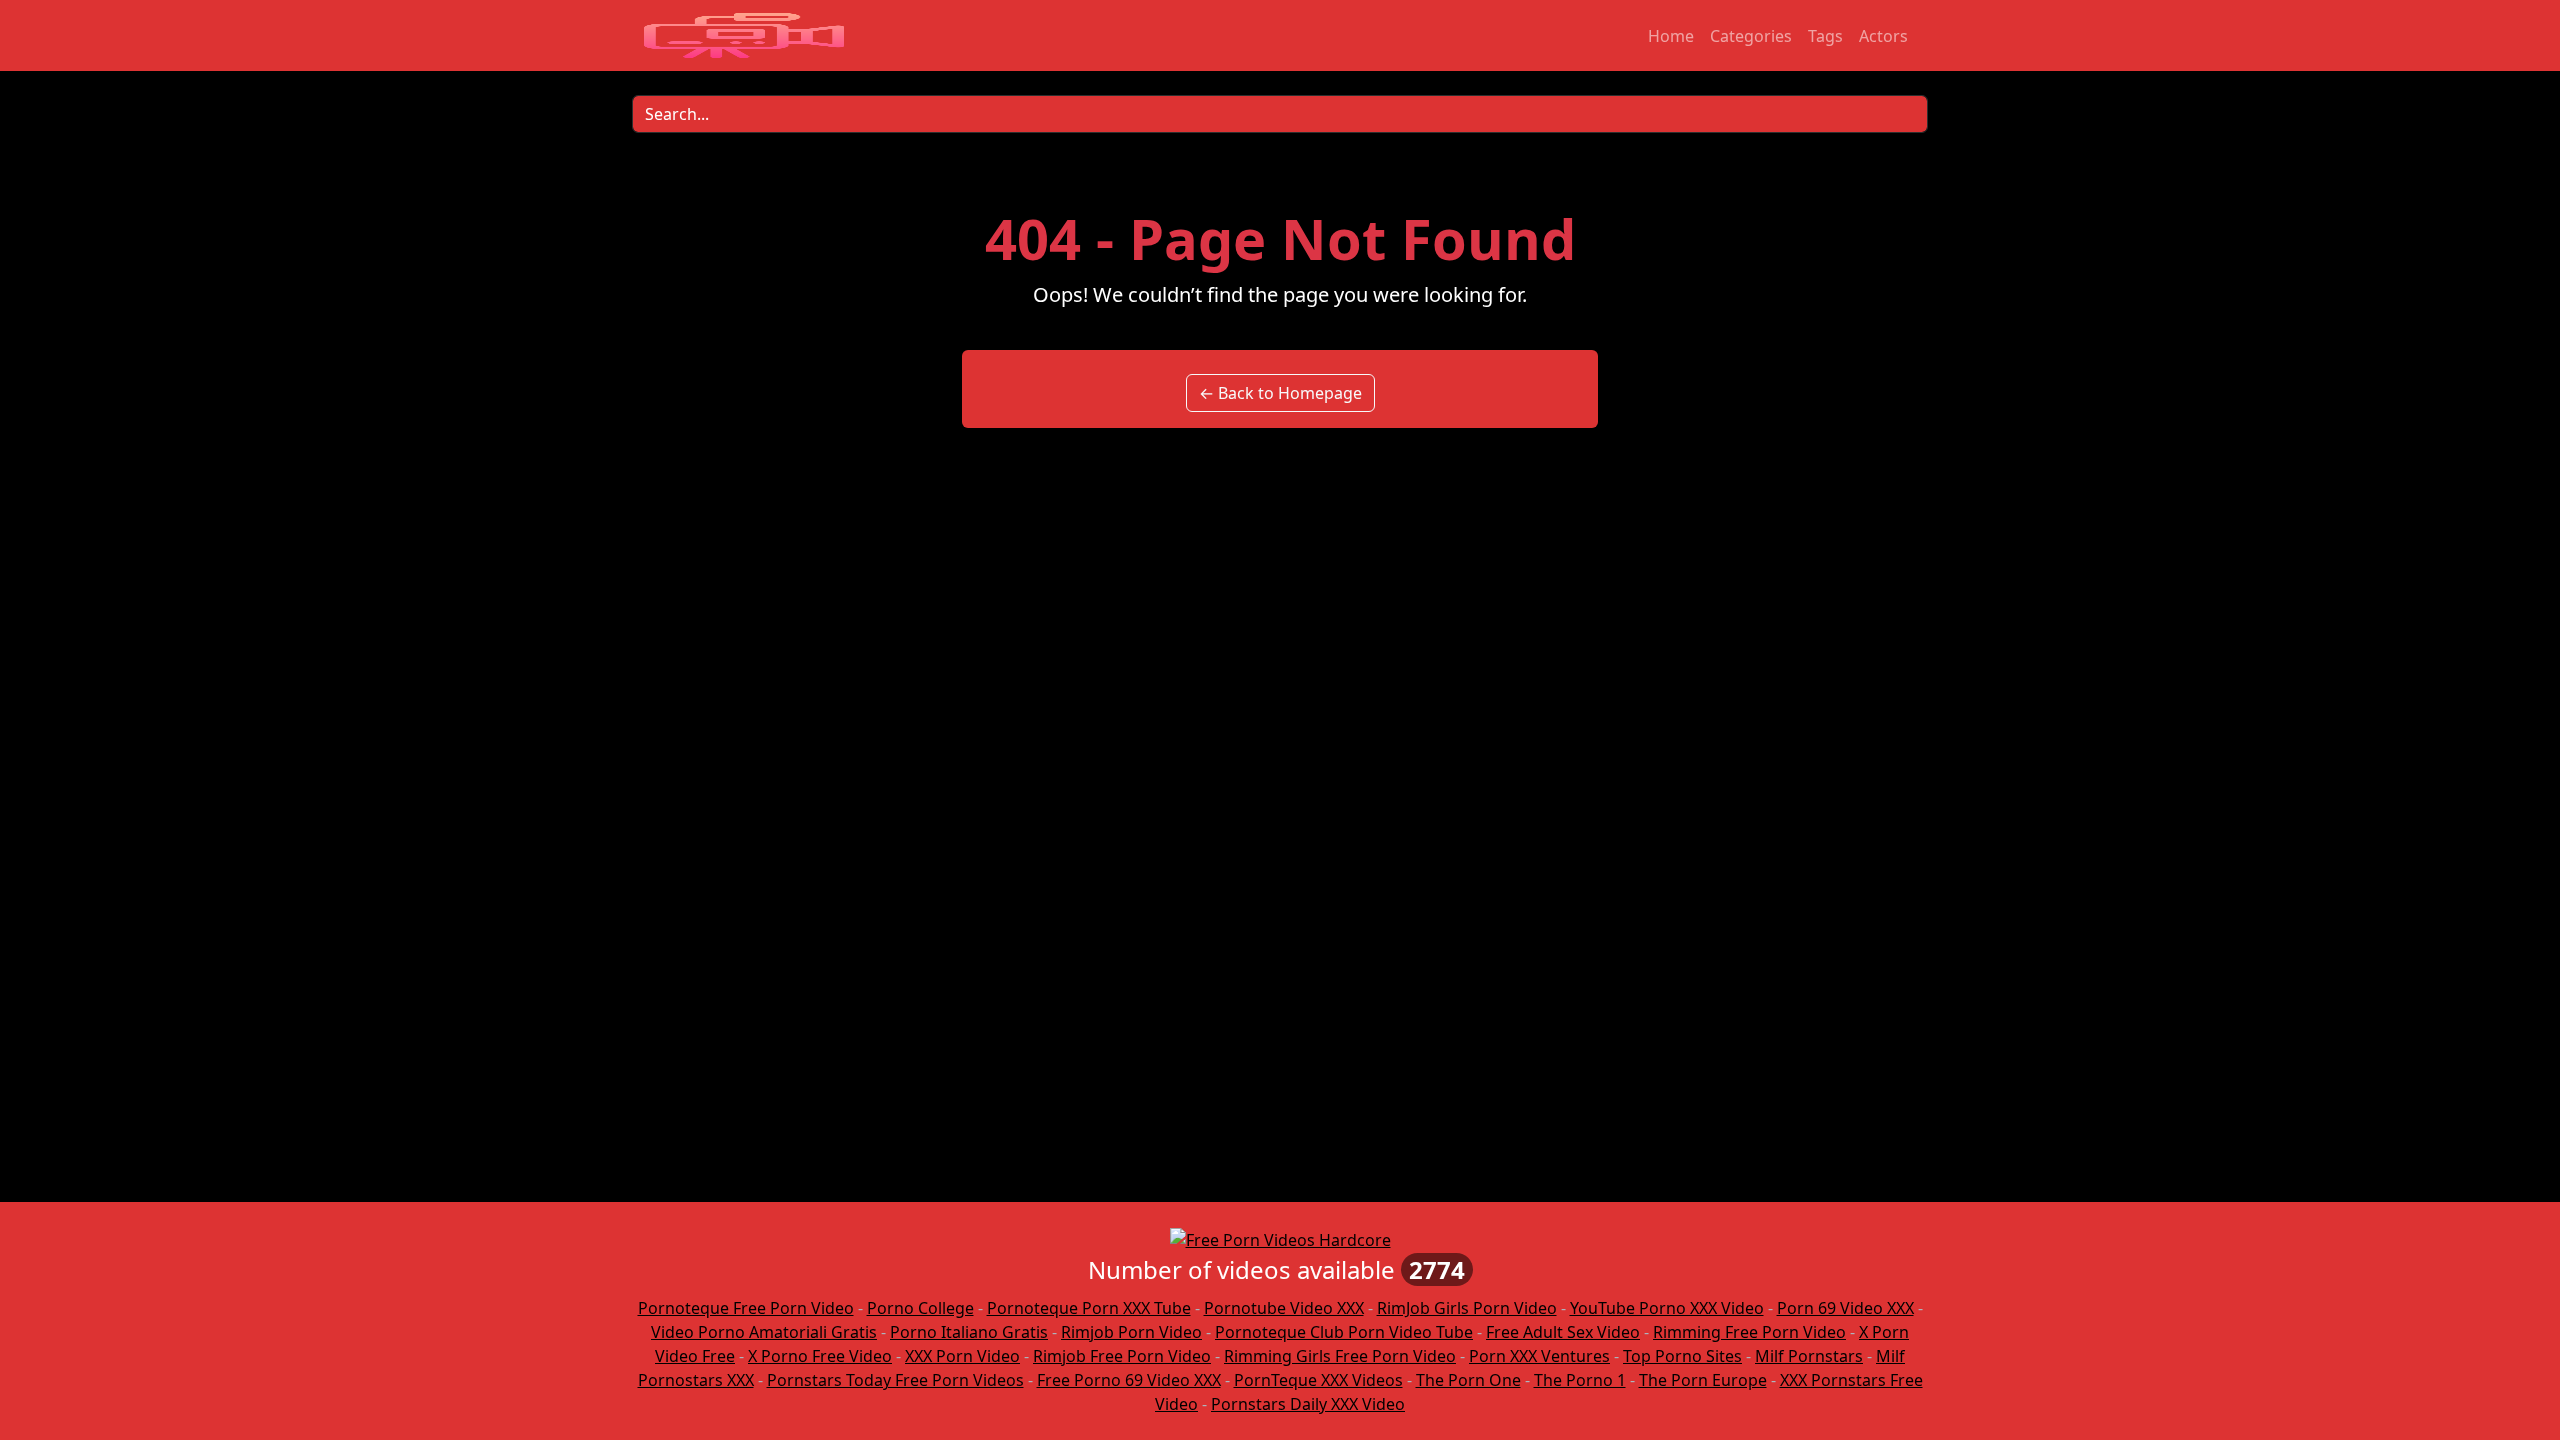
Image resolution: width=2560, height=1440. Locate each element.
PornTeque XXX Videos (1318, 1380)
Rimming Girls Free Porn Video (1340, 1356)
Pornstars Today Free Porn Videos (895, 1380)
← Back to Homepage (1280, 393)
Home (1671, 36)
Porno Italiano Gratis (969, 1332)
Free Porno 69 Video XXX (1129, 1380)
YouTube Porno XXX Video (1667, 1308)
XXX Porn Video (962, 1356)
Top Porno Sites (1682, 1356)
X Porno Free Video (820, 1356)
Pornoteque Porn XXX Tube (1089, 1308)
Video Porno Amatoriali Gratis (764, 1332)
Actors (1883, 36)
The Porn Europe (1703, 1380)
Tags (1825, 36)
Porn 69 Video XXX (1845, 1308)
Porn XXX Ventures (1539, 1356)
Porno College (920, 1308)
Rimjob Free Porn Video (1122, 1356)
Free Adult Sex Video (1563, 1332)
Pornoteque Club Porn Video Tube (1344, 1332)
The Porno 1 (1580, 1380)
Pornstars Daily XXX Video (1308, 1404)
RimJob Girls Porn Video (1467, 1308)
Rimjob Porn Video (1131, 1332)
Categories (1751, 36)
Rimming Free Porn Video (1749, 1332)
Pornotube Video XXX (1284, 1308)
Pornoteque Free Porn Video (746, 1308)
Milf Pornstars (1809, 1356)
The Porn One (1468, 1380)
